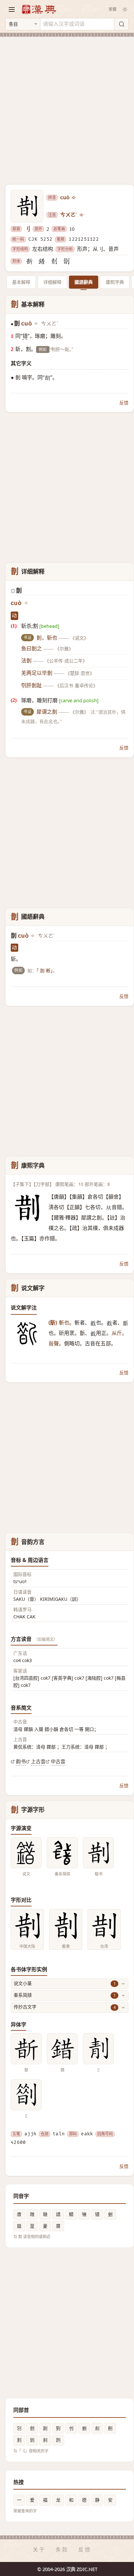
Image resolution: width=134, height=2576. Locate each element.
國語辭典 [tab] (84, 282)
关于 (39, 2550)
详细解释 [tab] (52, 282)
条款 (62, 2550)
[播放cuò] (74, 198)
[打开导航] (12, 9)
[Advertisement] (67, 107)
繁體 (113, 9)
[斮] (29, 261)
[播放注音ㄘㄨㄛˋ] (82, 215)
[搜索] (121, 24)
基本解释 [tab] (21, 282)
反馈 (124, 403)
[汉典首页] (39, 9)
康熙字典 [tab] (115, 282)
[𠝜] (54, 261)
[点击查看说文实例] (26, 1853)
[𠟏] (66, 261)
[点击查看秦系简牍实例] (62, 1853)
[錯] (42, 261)
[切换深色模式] (125, 9)
